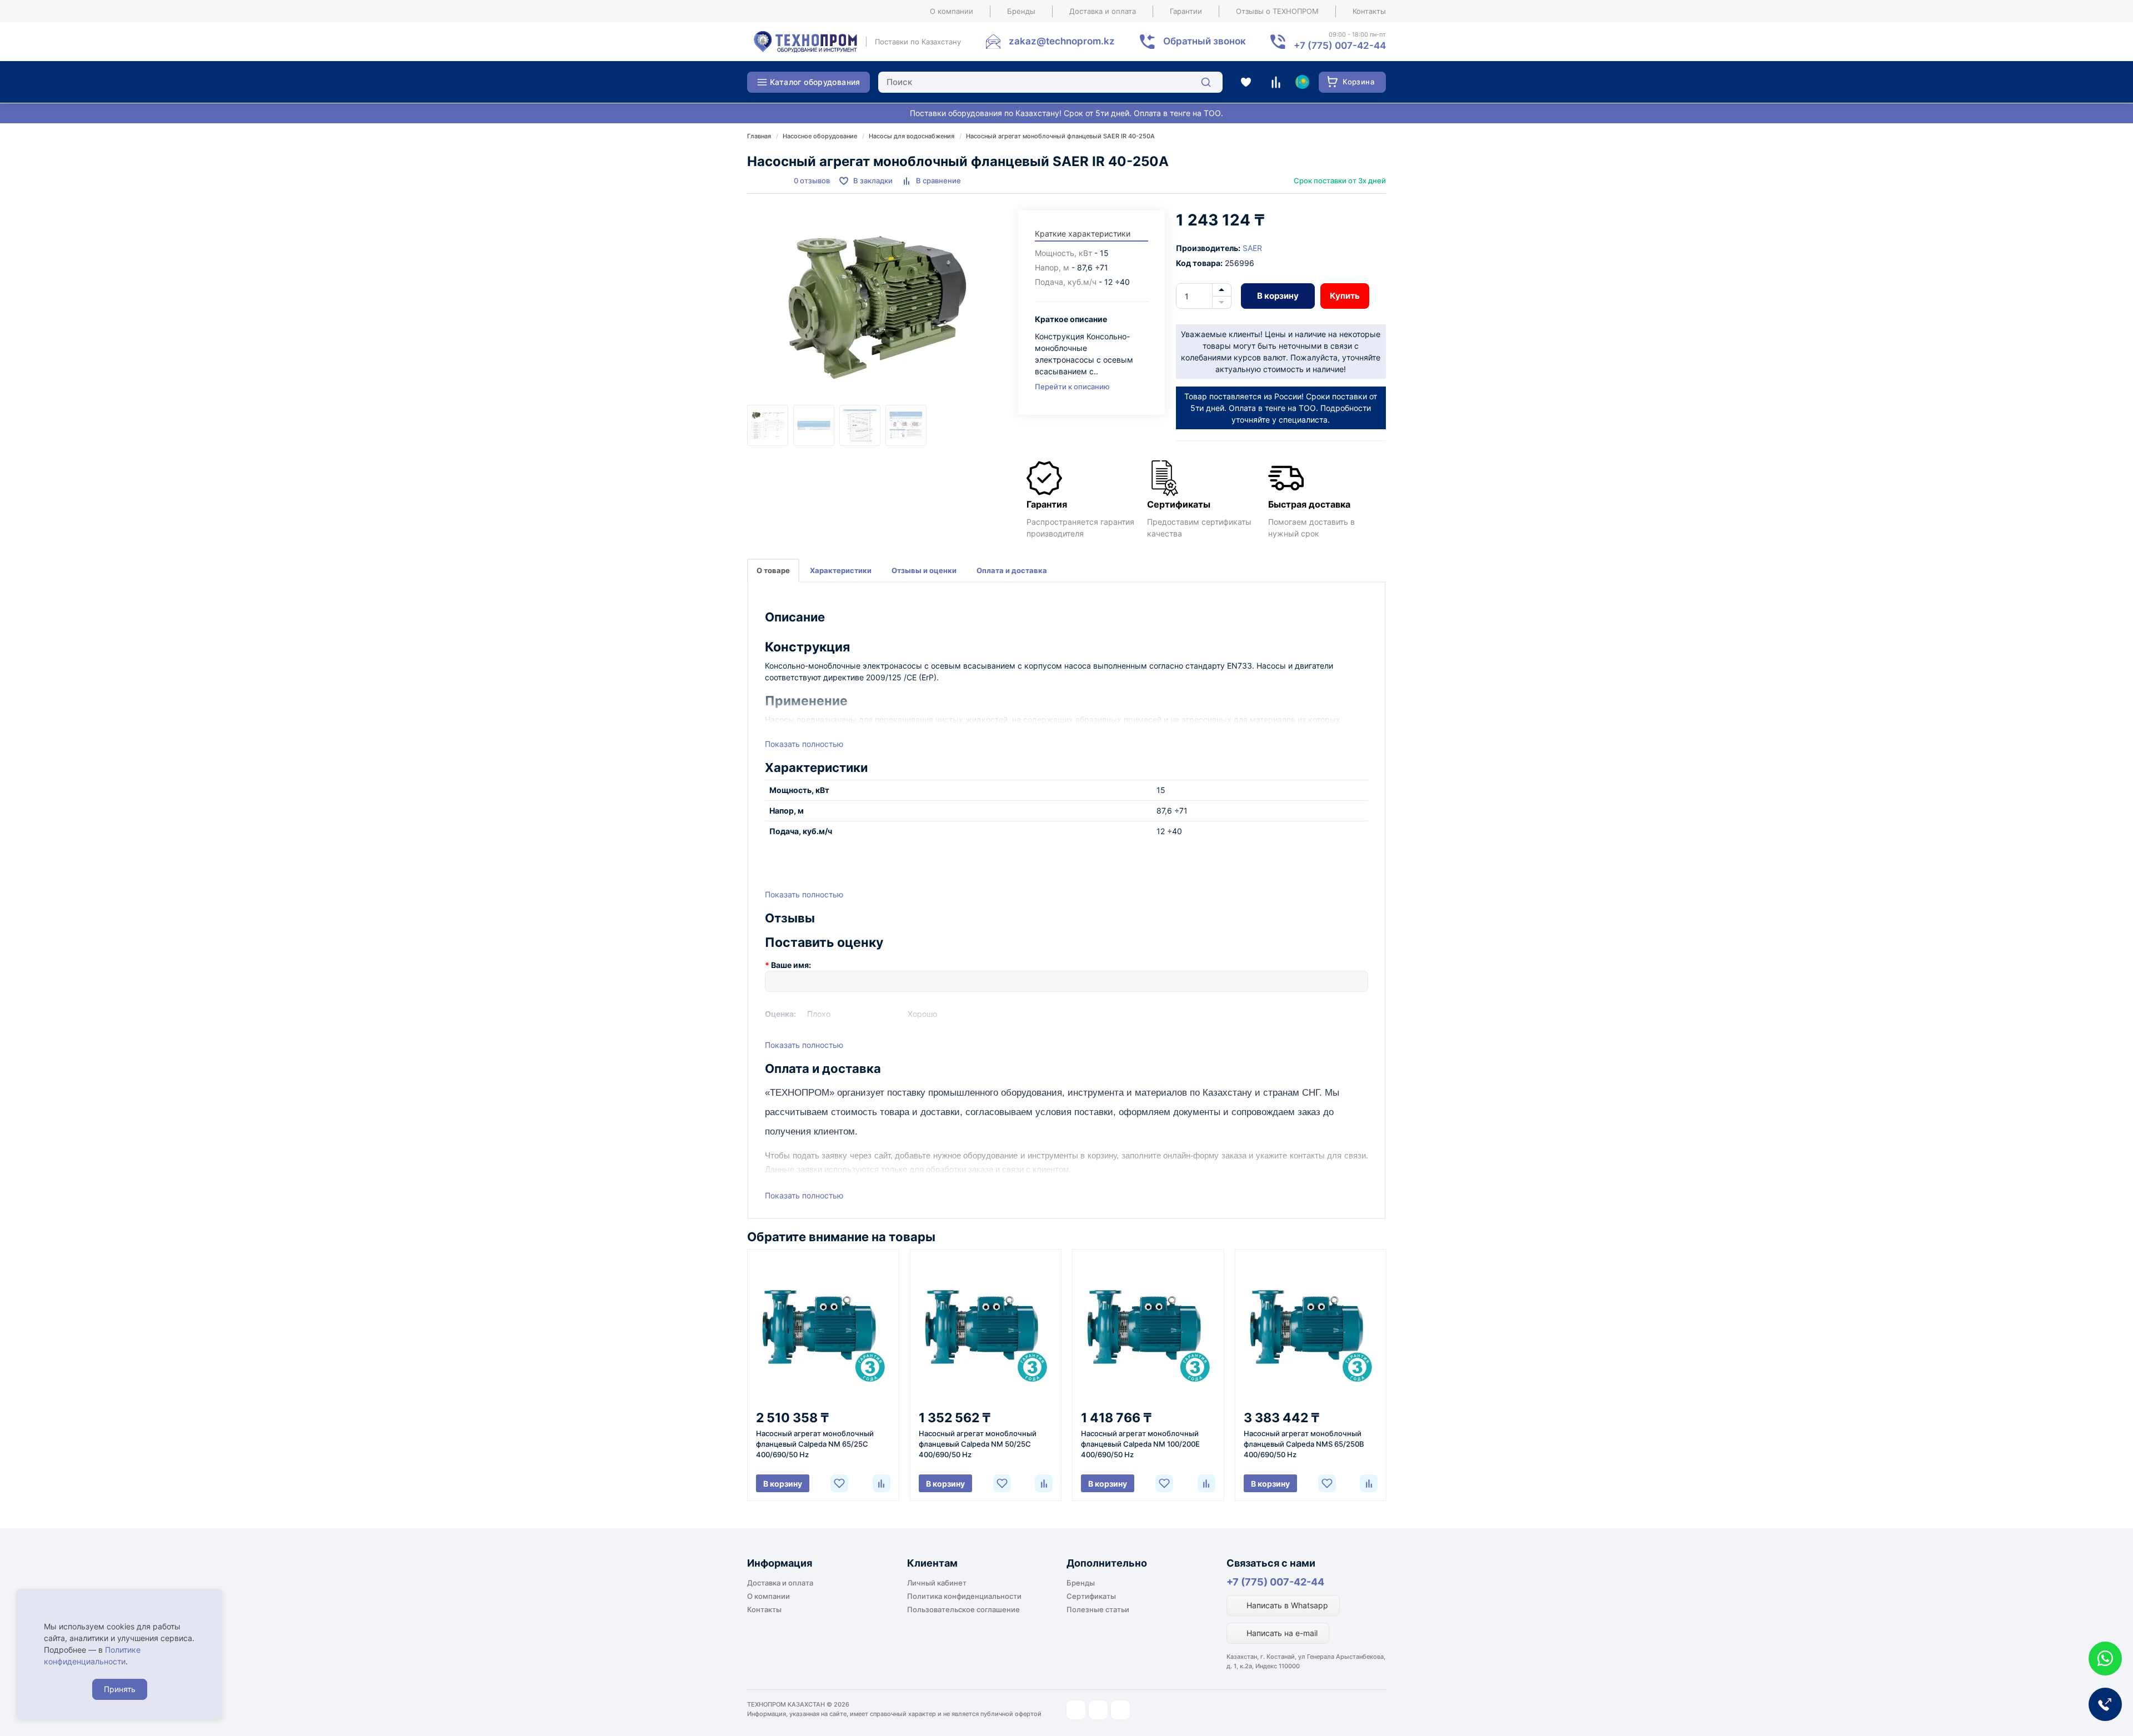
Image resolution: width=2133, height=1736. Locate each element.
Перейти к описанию (1072, 387)
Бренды (1021, 11)
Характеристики (841, 570)
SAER (1252, 248)
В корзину (1278, 296)
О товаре (773, 570)
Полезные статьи (1098, 1609)
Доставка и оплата (1103, 11)
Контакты (1369, 11)
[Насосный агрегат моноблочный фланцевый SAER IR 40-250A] (877, 308)
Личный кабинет (937, 1583)
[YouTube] (1098, 1710)
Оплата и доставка (1012, 570)
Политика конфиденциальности (964, 1596)
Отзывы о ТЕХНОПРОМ (1277, 11)
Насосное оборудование (820, 136)
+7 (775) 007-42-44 (1275, 1582)
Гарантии (1186, 11)
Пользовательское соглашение (963, 1609)
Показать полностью (804, 744)
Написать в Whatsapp (1286, 1605)
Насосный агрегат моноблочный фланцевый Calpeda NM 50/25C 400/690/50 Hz (978, 1444)
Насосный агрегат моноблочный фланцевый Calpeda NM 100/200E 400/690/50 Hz (1140, 1444)
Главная (759, 136)
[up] (1222, 290)
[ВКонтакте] (1120, 1710)
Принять (120, 1689)
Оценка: (780, 1014)
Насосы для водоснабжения (912, 136)
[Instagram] (1076, 1710)
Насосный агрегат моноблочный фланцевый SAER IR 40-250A (1060, 136)
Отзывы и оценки (924, 570)
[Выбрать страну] (1302, 82)
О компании (952, 11)
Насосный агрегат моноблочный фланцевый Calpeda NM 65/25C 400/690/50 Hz (815, 1444)
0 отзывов (812, 180)
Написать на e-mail (1281, 1633)
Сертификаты (1091, 1596)
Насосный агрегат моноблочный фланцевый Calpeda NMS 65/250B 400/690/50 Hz (1304, 1444)
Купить (1345, 296)
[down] (1222, 303)
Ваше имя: (791, 965)
